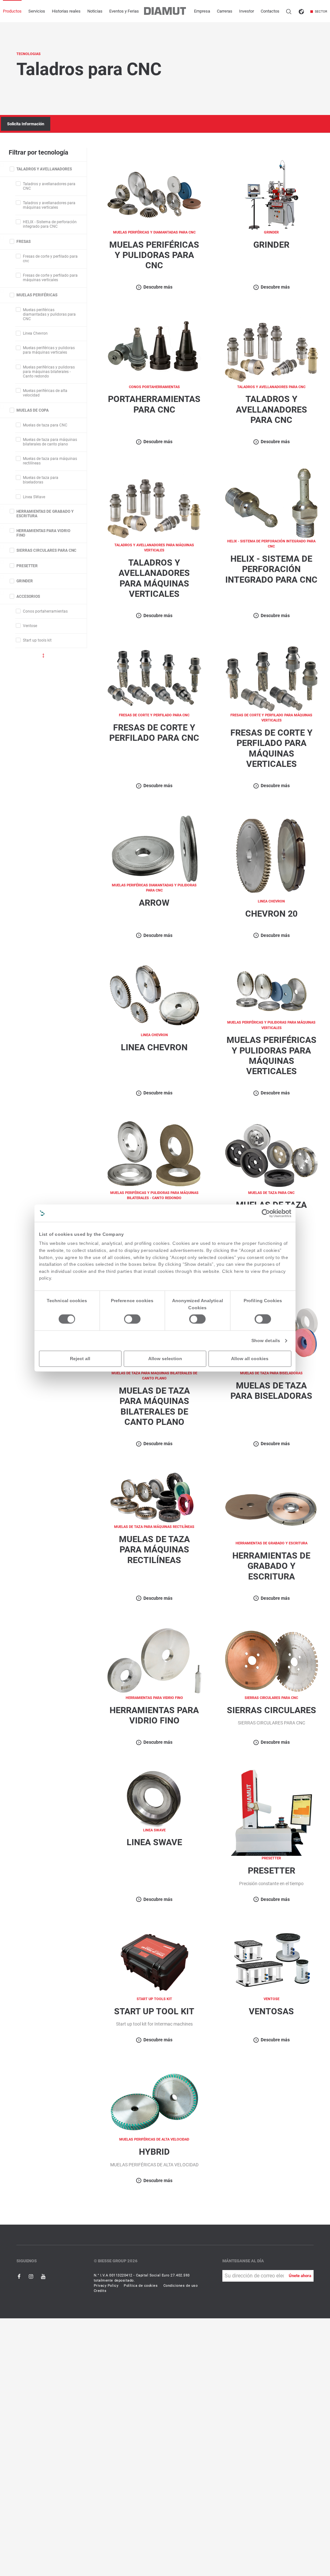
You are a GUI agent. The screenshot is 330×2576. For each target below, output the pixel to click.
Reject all (80, 1359)
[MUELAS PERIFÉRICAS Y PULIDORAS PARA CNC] (154, 194)
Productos (12, 11)
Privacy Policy (106, 2286)
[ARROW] (154, 848)
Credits (100, 2291)
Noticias (95, 11)
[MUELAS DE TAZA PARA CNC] (272, 1155)
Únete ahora (300, 2276)
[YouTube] (43, 2276)
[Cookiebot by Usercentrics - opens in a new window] (266, 1213)
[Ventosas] (272, 1961)
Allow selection (165, 1359)
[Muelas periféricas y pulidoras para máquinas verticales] (271, 991)
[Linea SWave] (154, 1798)
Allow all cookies (250, 1359)
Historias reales (66, 11)
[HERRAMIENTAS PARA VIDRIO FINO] (154, 1660)
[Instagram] (31, 2276)
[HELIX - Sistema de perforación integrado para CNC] (272, 504)
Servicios (37, 11)
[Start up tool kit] (154, 1961)
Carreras (225, 11)
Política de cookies (141, 2286)
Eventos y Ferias (124, 11)
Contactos (270, 11)
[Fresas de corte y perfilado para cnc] (154, 677)
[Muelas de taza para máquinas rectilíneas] (154, 1497)
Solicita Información (26, 124)
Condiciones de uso (181, 2286)
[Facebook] (19, 2276)
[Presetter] (272, 1812)
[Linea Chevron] (154, 997)
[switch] (132, 1319)
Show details (266, 1340)
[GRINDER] (272, 194)
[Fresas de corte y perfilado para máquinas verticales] (272, 677)
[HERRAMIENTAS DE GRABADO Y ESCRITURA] (272, 1506)
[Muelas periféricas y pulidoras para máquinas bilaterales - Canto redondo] (154, 1155)
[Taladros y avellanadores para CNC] (272, 349)
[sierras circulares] (272, 1660)
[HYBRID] (154, 2102)
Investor (247, 11)
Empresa (202, 11)
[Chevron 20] (272, 856)
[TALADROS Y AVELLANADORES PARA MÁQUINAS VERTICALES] (154, 505)
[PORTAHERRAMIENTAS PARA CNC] (154, 349)
